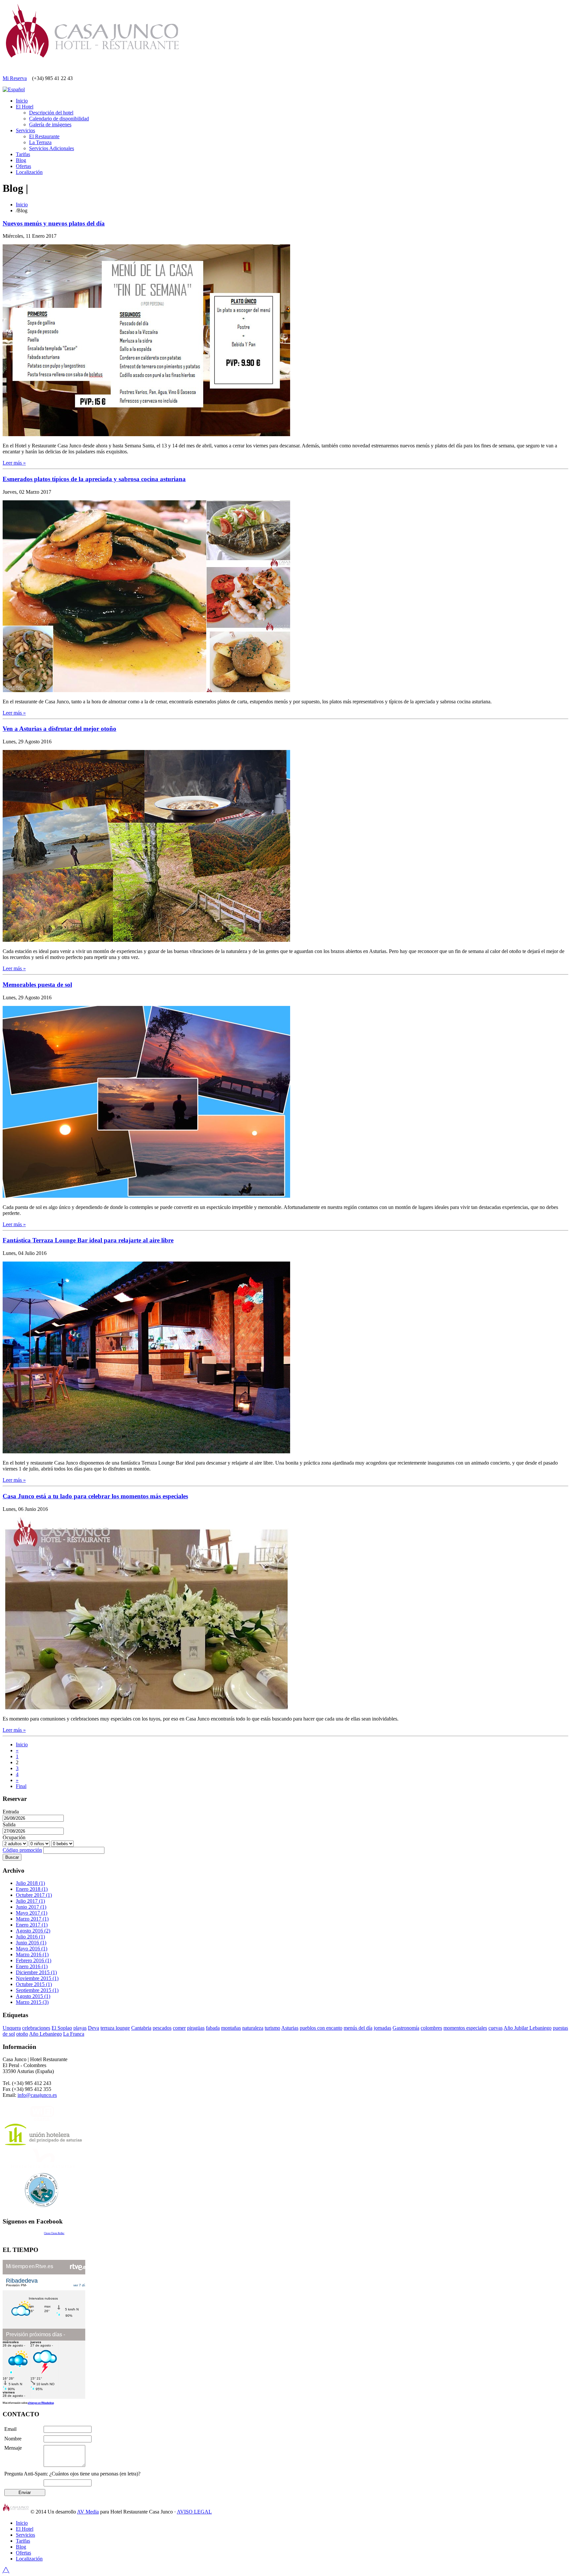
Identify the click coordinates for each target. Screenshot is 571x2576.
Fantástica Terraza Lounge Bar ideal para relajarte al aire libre (88, 1240)
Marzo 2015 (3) (32, 2002)
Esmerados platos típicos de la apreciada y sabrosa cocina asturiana (94, 479)
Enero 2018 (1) (32, 1889)
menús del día (358, 2028)
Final (21, 1786)
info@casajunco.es (37, 2095)
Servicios (25, 130)
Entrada (11, 1812)
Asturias (290, 2028)
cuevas (495, 2028)
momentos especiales (465, 2028)
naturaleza (253, 2028)
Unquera (12, 2028)
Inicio (22, 101)
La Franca (74, 2034)
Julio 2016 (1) (30, 1937)
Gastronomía (406, 2028)
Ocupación (14, 1837)
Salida (9, 1825)
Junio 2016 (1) (31, 1943)
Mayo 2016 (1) (32, 1949)
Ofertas (23, 166)
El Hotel (25, 107)
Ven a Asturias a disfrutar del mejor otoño (59, 729)
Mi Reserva (15, 78)
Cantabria (141, 2028)
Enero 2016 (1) (32, 1966)
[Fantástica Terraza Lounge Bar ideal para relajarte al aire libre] (146, 1452)
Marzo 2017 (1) (32, 1919)
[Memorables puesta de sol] (146, 1196)
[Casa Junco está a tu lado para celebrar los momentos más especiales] (146, 1707)
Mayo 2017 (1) (32, 1913)
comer (179, 2028)
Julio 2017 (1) (30, 1901)
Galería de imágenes (50, 125)
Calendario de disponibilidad (59, 119)
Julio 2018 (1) (30, 1883)
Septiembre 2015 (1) (37, 1990)
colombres (431, 2028)
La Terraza (40, 142)
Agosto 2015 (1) (33, 1996)
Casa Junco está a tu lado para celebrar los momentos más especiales (95, 1496)
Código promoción (22, 1850)
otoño (22, 2034)
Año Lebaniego (45, 2034)
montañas (231, 2028)
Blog (21, 160)
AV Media (88, 2512)
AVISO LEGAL (194, 2512)
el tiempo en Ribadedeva (41, 2403)
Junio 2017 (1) (31, 1907)
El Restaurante (44, 136)
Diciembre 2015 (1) (36, 1972)
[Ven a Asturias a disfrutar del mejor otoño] (146, 940)
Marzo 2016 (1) (32, 1954)
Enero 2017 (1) (32, 1925)
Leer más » (14, 463)
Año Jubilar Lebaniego (528, 2028)
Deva (94, 2028)
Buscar (12, 1857)
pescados (162, 2028)
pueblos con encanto (321, 2028)
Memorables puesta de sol (37, 985)
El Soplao (62, 2028)
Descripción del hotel (51, 113)
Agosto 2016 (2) (33, 1931)
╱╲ (6, 2570)
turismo (272, 2028)
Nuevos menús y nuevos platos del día (54, 223)
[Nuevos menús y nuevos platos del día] (146, 434)
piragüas (196, 2028)
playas (80, 2028)
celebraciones (36, 2028)
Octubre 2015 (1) (34, 1984)
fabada (213, 2028)
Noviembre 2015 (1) (37, 1978)
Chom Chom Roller (54, 2233)
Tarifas (23, 154)
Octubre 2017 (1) (34, 1895)
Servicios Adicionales (52, 148)
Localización (29, 172)
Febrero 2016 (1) (34, 1960)
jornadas (382, 2028)
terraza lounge (115, 2028)
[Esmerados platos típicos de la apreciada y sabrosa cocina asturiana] (146, 690)
